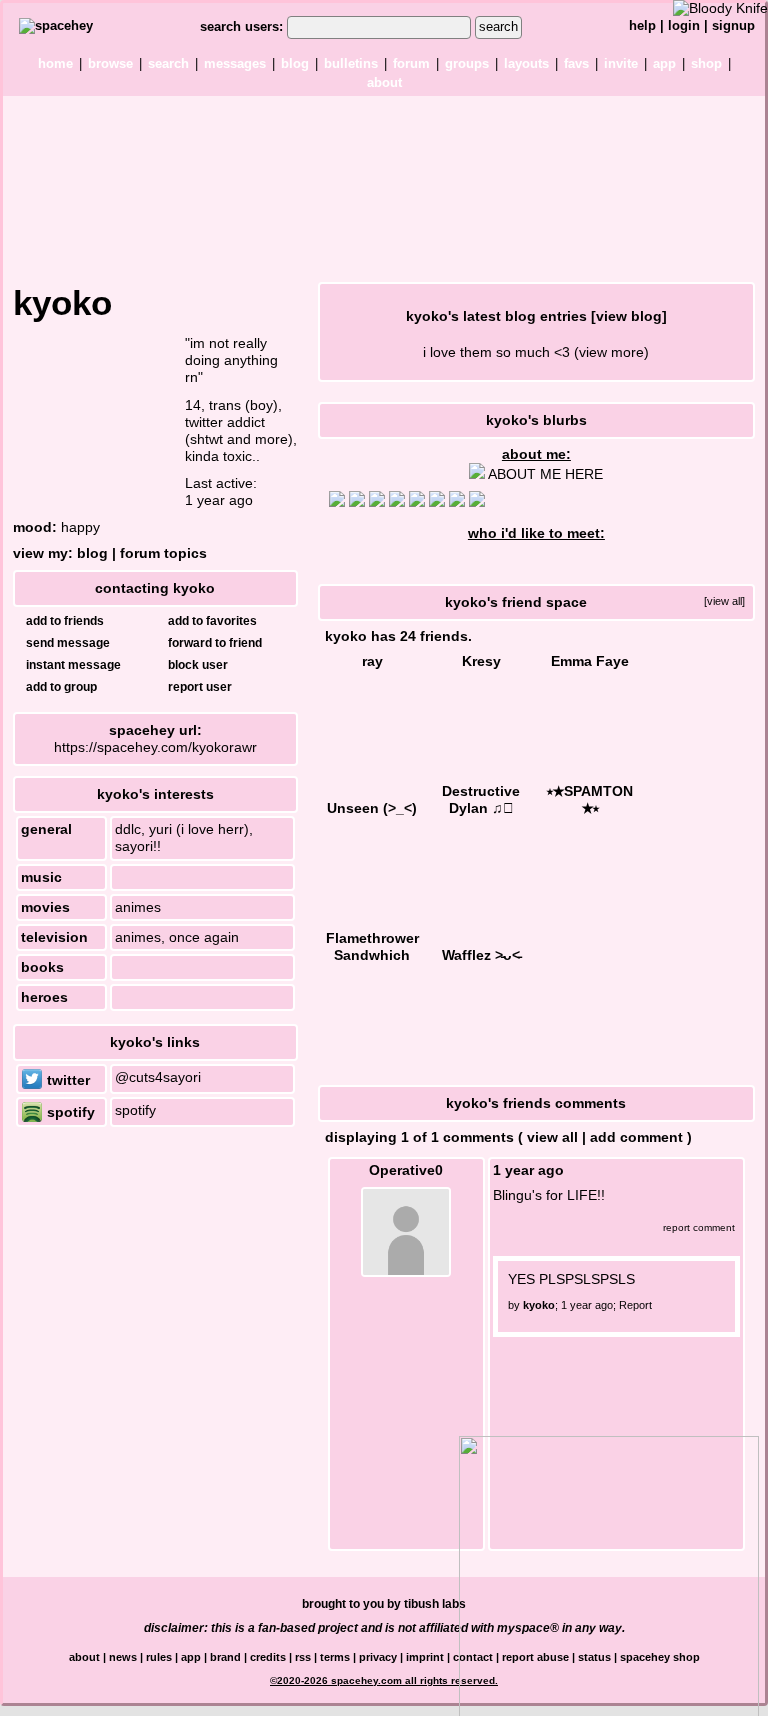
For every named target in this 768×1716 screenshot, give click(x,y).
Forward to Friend (213, 643)
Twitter (66, 1080)
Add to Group (60, 687)
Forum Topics (163, 553)
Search (498, 26)
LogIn (684, 25)
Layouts (526, 63)
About (384, 82)
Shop (706, 63)
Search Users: (241, 26)
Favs (576, 63)
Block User (196, 665)
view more (611, 352)
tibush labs (435, 1603)
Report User (198, 687)
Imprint (425, 1657)
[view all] (724, 601)
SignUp (733, 25)
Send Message (66, 643)
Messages (235, 63)
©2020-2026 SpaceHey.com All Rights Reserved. (384, 1680)
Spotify (69, 1112)
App (664, 63)
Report (635, 1305)
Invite (621, 63)
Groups (467, 63)
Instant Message (72, 665)
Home (55, 63)
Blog (295, 63)
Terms (335, 1657)
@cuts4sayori (158, 1077)
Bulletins (351, 63)
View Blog (629, 316)
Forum (411, 63)
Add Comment (636, 1137)
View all (552, 1137)
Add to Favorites (211, 621)
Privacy (378, 1657)
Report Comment (697, 1227)
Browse (110, 63)
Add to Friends (63, 621)
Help (642, 25)
